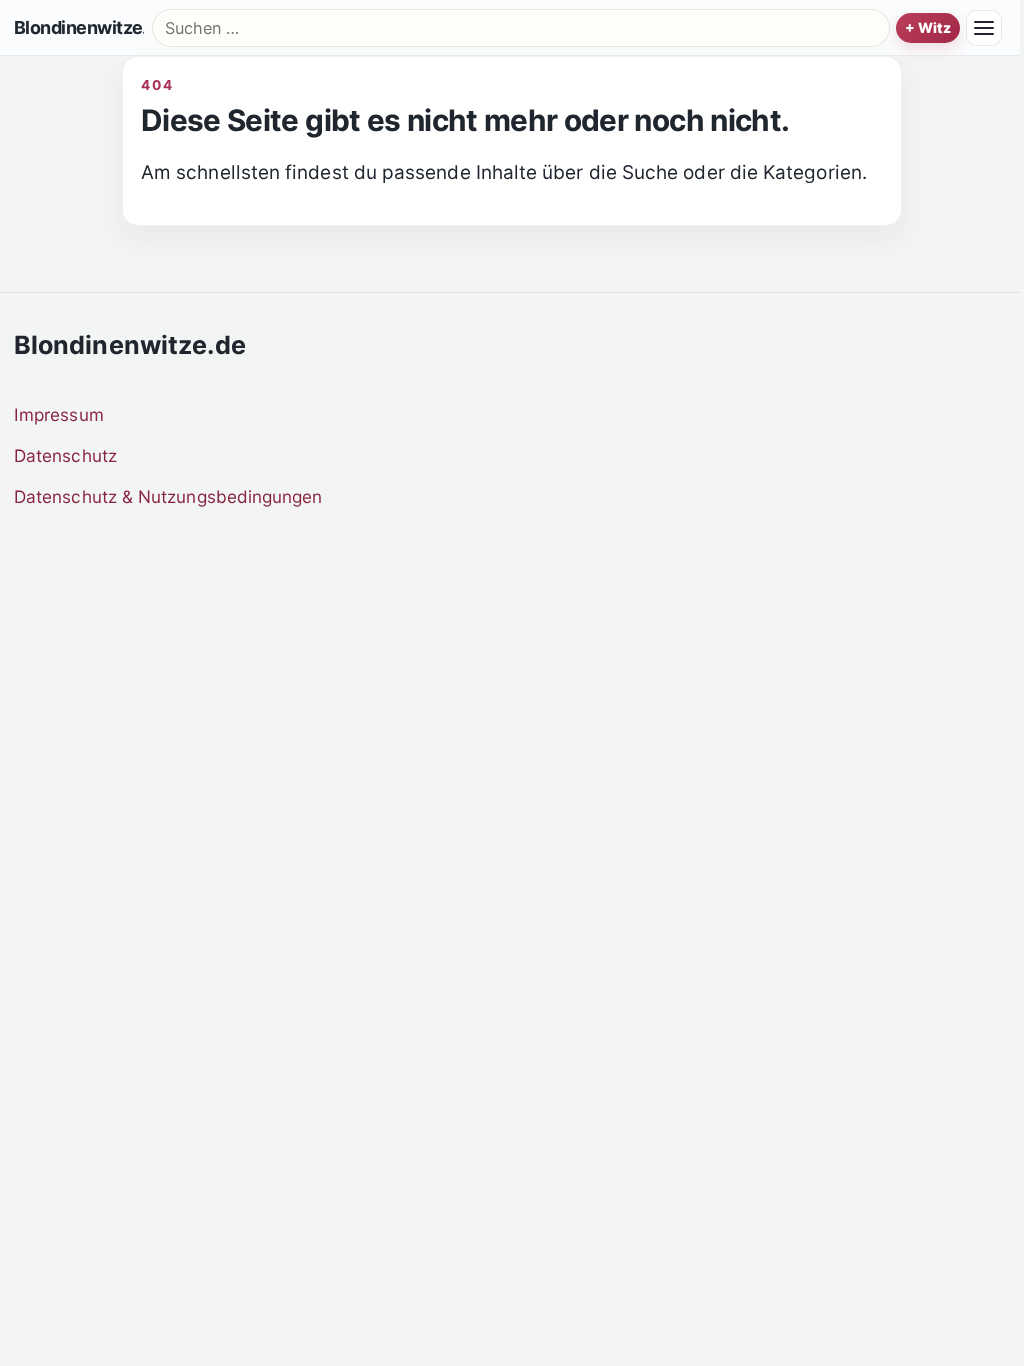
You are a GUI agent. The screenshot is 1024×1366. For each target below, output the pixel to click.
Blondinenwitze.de (79, 28)
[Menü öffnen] (984, 28)
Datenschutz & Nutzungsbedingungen (168, 496)
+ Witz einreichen (928, 28)
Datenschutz (65, 455)
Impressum (59, 414)
